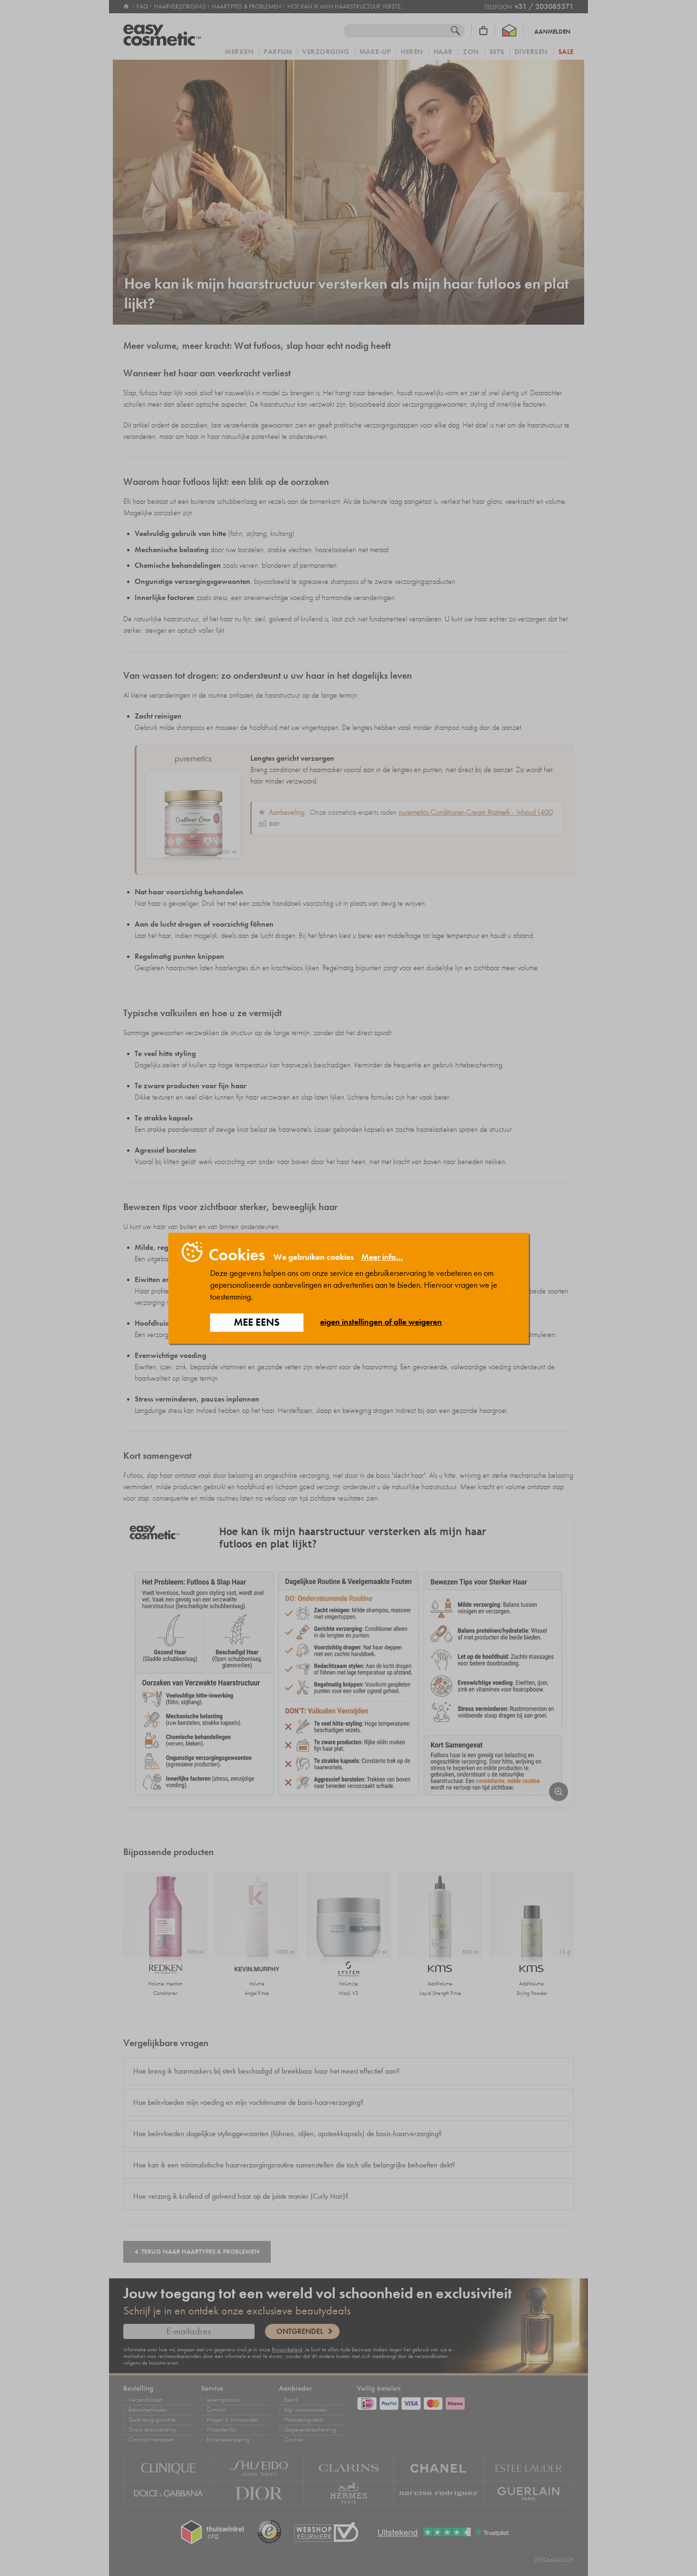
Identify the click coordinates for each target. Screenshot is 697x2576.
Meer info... (382, 1257)
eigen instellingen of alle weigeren (381, 1322)
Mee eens (257, 1322)
